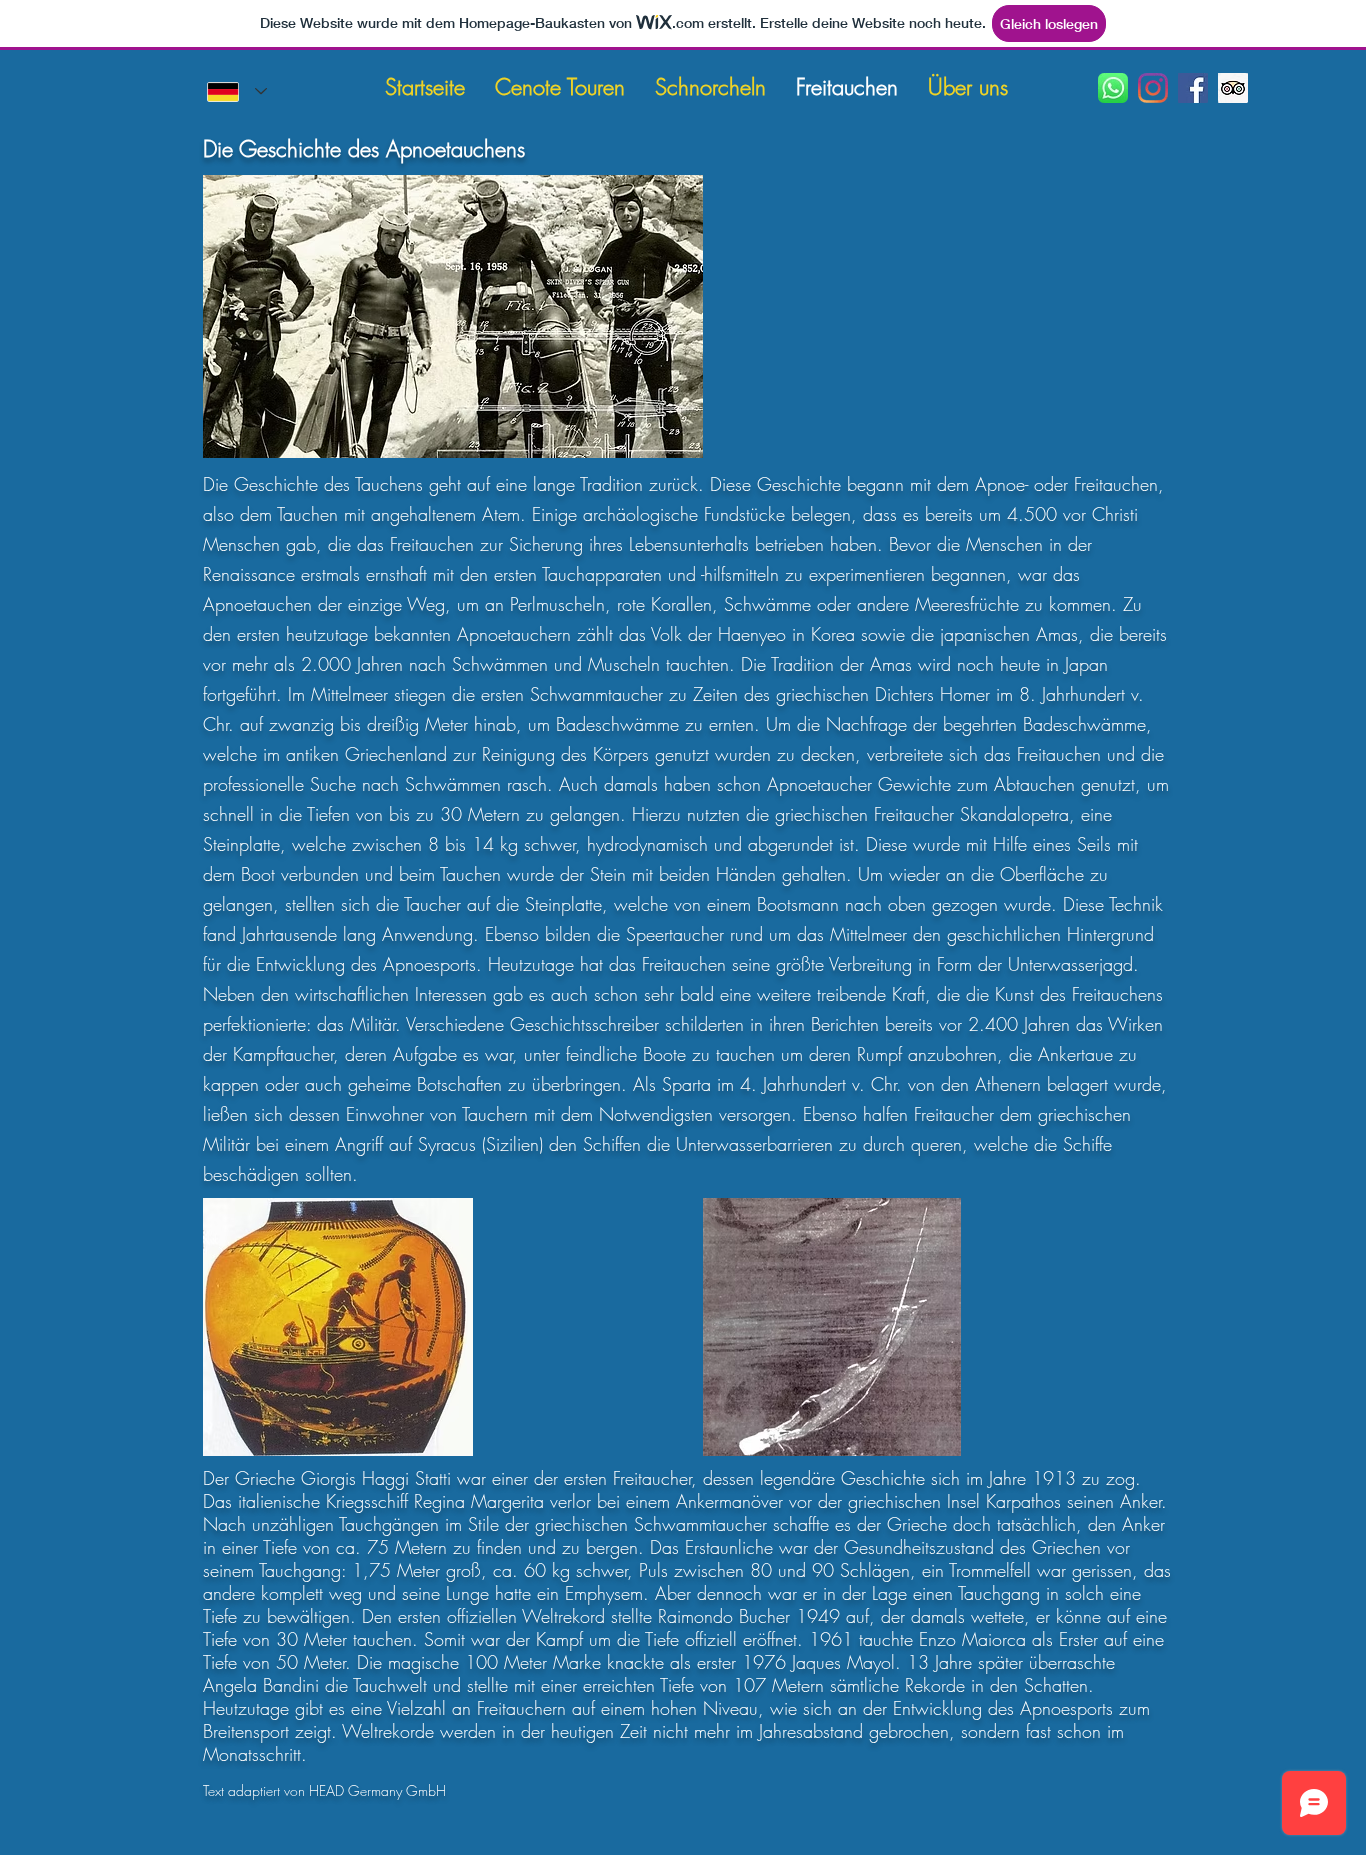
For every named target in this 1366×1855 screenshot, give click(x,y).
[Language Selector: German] (237, 91)
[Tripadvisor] (1233, 88)
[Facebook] (1193, 88)
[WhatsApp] (1113, 88)
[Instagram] (1153, 88)
